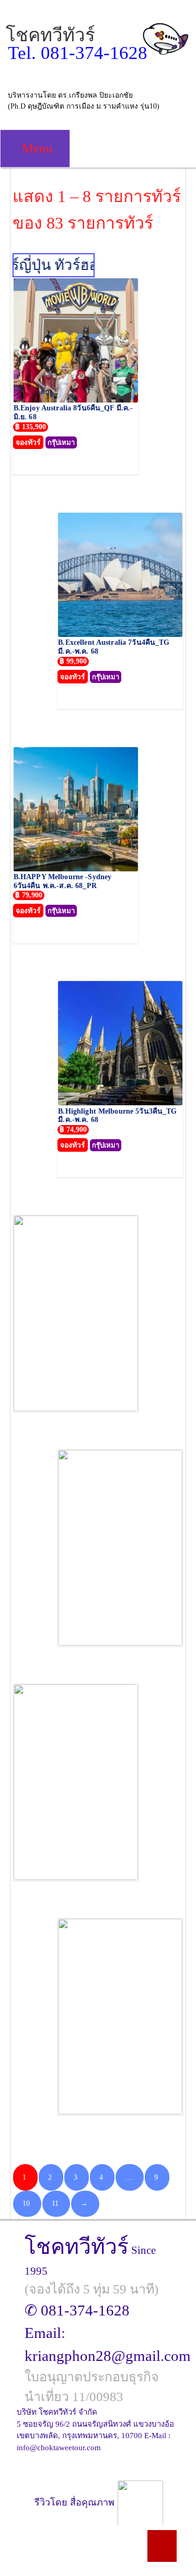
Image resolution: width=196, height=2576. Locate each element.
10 (26, 2203)
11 (55, 2203)
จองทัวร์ (28, 442)
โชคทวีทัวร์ (50, 35)
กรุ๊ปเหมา (61, 442)
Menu (36, 148)
